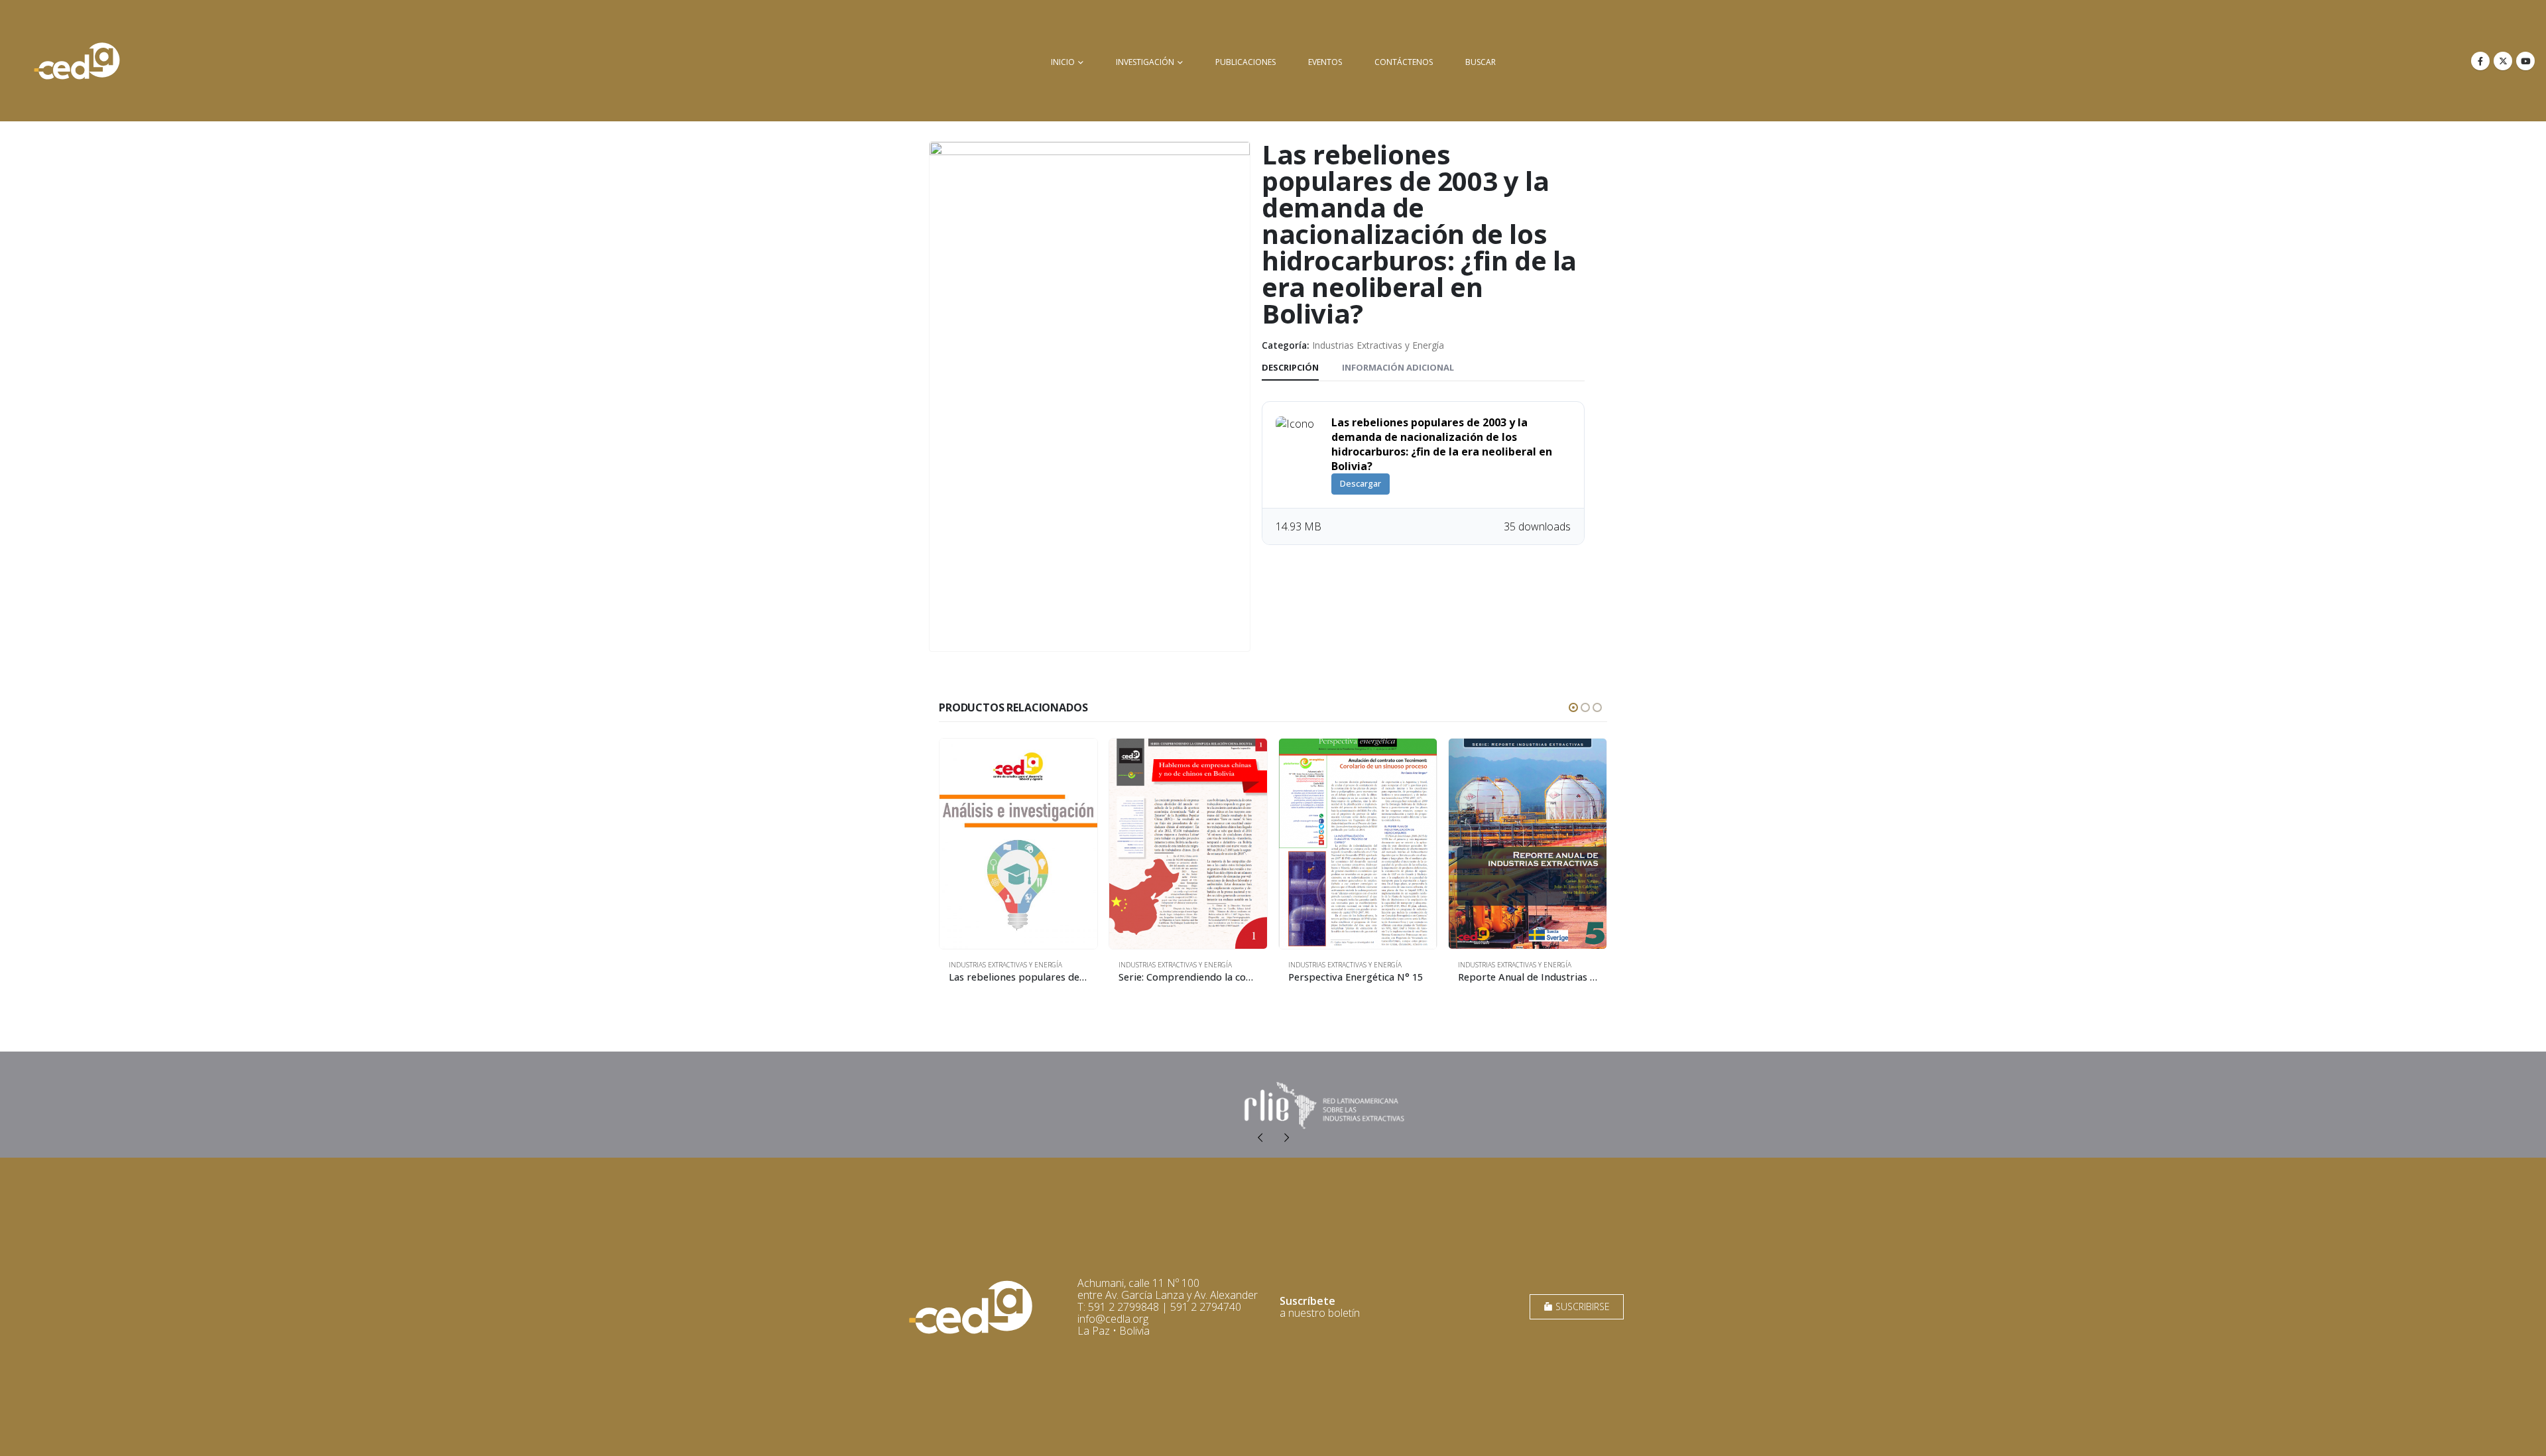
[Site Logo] (77, 61)
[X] (2503, 61)
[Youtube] (2525, 61)
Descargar (1361, 483)
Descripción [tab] (1290, 367)
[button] (1573, 707)
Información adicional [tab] (1398, 367)
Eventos (1325, 62)
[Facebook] (2480, 61)
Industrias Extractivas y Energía (1378, 345)
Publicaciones (1245, 62)
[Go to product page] (1018, 844)
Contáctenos (1404, 62)
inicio (1063, 62)
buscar (1481, 62)
